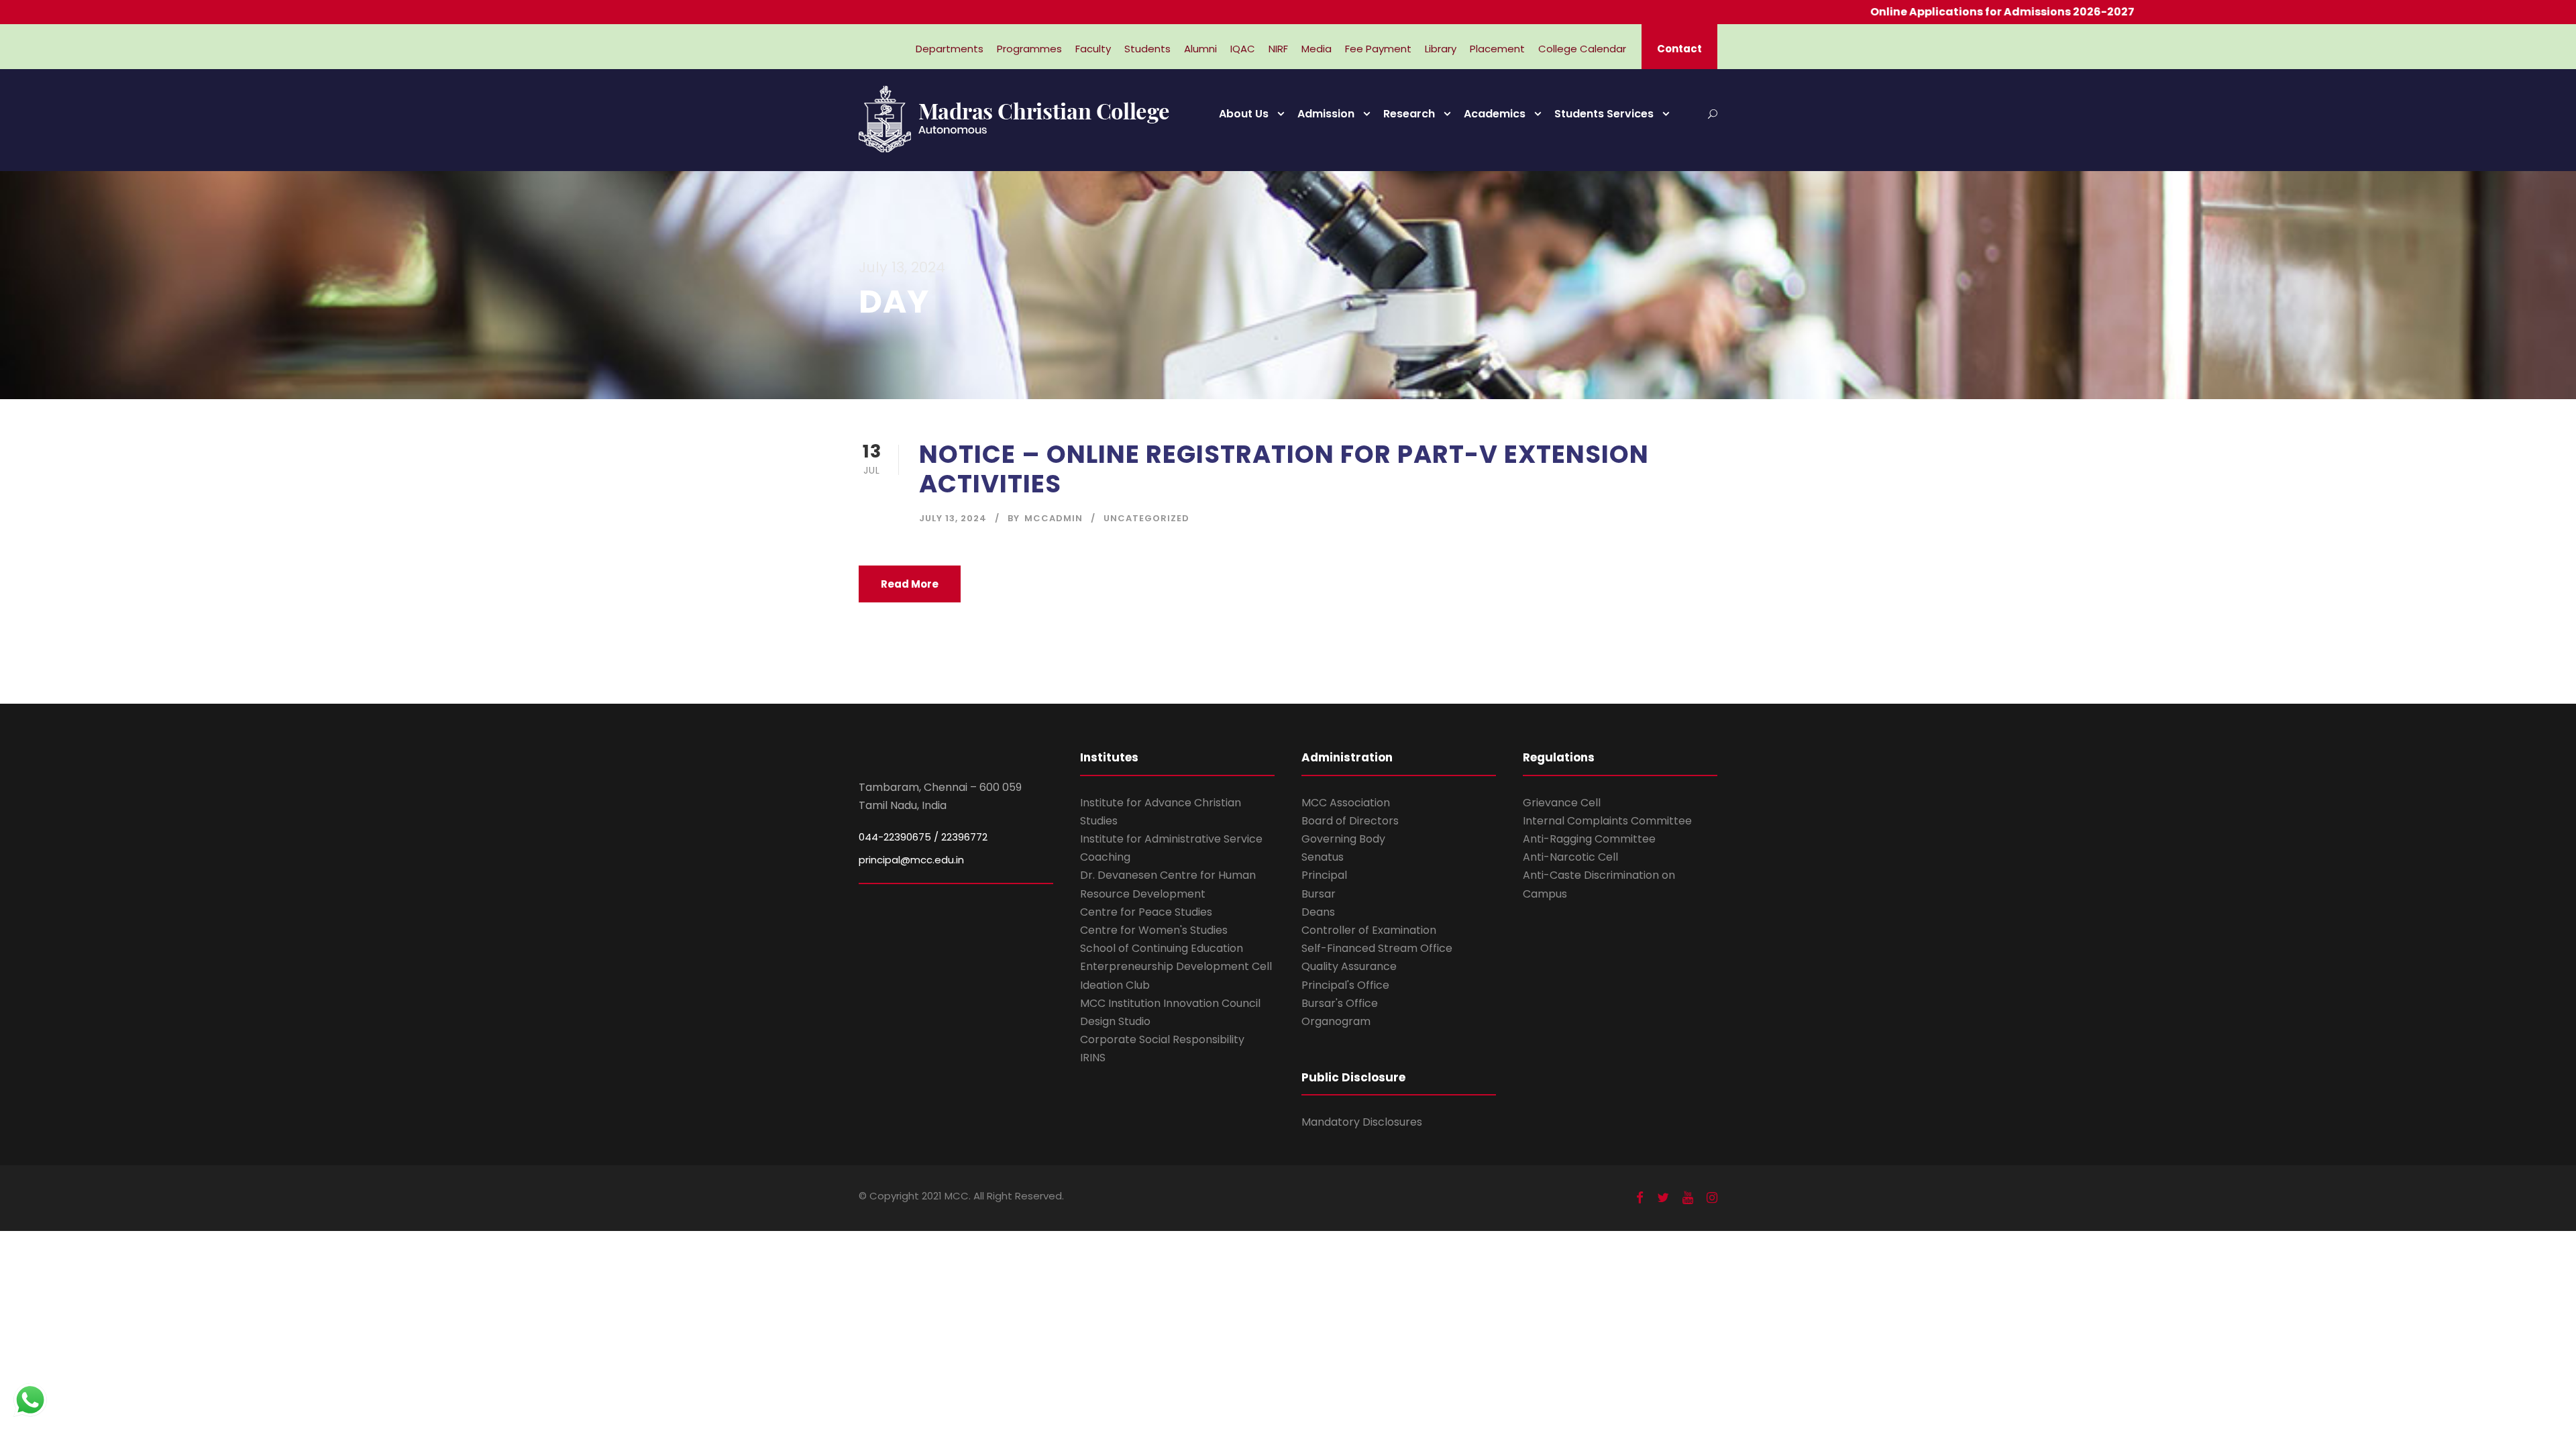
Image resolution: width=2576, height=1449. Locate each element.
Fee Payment (1378, 49)
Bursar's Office (1340, 1003)
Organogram (1336, 1021)
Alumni (1200, 49)
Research (1409, 114)
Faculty (1093, 49)
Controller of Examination (1369, 930)
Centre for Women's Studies (1154, 930)
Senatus (1323, 857)
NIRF (1278, 49)
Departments (950, 49)
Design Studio (1115, 1021)
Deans (1318, 912)
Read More (910, 584)
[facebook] (1640, 1198)
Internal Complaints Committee (1607, 821)
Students (1147, 49)
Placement (1497, 49)
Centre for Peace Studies (1146, 912)
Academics (1495, 114)
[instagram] (1712, 1198)
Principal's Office (1345, 985)
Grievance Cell (1562, 803)
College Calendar (1582, 49)
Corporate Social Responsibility (1162, 1039)
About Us (1244, 114)
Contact (1679, 49)
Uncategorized (1146, 518)
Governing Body (1343, 839)
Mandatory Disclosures (1362, 1122)
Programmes (1029, 49)
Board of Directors (1350, 821)
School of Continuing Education (1162, 948)
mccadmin (1054, 518)
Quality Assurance (1349, 966)
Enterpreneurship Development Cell (1176, 966)
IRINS (1093, 1058)
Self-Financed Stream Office (1377, 948)
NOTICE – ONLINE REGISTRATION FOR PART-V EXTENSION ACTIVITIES (1284, 469)
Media (1317, 49)
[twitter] (1663, 1198)
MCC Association (1346, 803)
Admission (1326, 114)
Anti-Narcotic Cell (1570, 857)
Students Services (1604, 114)
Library (1441, 49)
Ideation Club (1115, 985)
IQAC (1243, 49)
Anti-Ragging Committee (1589, 839)
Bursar (1319, 894)
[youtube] (1688, 1198)
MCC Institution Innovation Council (1170, 1003)
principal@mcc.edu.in (911, 860)
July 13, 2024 (953, 518)
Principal (1324, 875)
